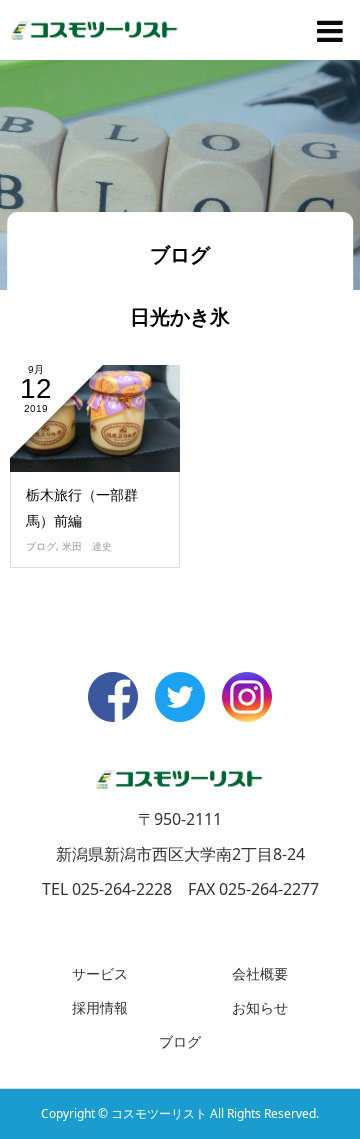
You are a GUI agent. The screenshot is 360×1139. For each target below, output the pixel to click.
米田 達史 (87, 546)
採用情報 (100, 1007)
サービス (100, 973)
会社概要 (260, 973)
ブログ (41, 546)
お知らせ (260, 1007)
